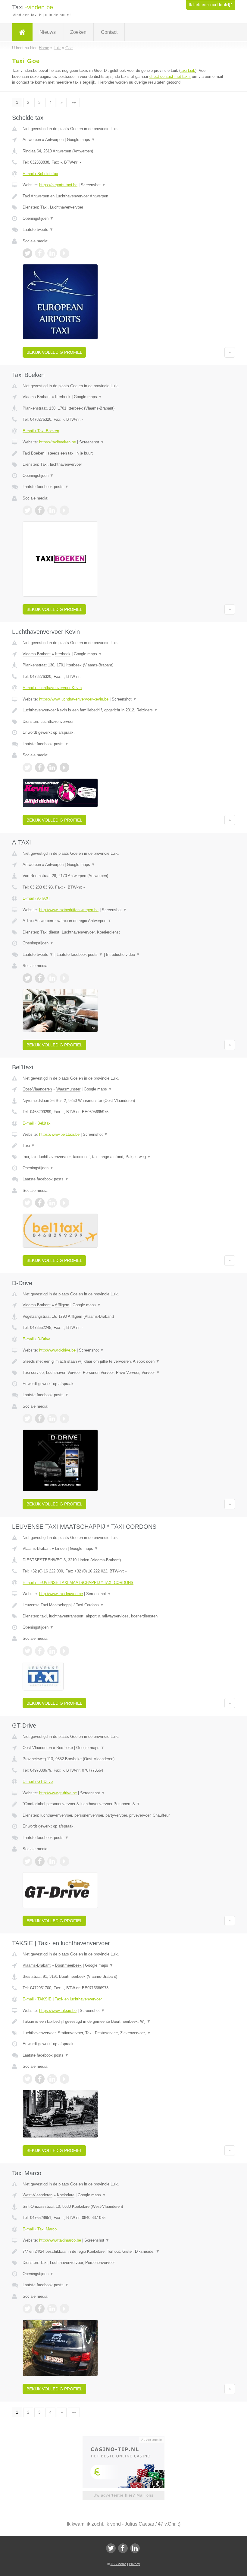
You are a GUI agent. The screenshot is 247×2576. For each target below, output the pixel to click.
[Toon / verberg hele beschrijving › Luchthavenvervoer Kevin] (123, 710)
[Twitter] (111, 2548)
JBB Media (118, 2564)
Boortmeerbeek (68, 1965)
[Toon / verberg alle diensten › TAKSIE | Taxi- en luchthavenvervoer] (123, 2033)
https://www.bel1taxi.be (59, 1134)
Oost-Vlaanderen (37, 1089)
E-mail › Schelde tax (40, 174)
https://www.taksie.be (58, 2011)
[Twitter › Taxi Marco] (27, 2309)
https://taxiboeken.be (58, 442)
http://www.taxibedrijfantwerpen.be (69, 910)
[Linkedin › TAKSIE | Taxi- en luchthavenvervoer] (52, 2079)
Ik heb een (210, 5)
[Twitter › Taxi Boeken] (27, 510)
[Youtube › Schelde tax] (64, 253)
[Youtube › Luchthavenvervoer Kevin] (64, 768)
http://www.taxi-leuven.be (61, 1594)
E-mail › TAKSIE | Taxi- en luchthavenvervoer (62, 1999)
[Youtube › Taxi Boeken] (64, 510)
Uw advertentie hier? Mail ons (123, 2495)
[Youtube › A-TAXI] (64, 978)
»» (74, 102)
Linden (61, 1548)
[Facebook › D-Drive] (40, 1419)
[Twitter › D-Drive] (27, 1419)
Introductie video (123, 954)
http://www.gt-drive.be (58, 1793)
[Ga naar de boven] (230, 352)
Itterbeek (63, 397)
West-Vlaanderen (38, 2195)
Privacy (134, 2564)
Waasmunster (68, 1089)
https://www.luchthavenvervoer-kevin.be (74, 699)
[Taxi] (22, 32)
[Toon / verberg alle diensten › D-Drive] (123, 1373)
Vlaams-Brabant (37, 397)
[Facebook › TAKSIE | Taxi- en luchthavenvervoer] (40, 2079)
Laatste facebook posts (46, 487)
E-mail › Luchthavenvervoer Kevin (52, 688)
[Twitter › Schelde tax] (27, 253)
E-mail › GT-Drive (38, 1781)
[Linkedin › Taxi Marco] (52, 2309)
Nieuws (48, 32)
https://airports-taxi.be (58, 185)
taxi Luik (188, 70)
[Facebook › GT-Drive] (40, 1861)
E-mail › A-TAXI (36, 898)
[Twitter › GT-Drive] (27, 1861)
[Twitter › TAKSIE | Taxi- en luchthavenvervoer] (27, 2079)
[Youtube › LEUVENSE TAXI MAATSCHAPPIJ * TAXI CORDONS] (64, 1651)
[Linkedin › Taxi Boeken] (52, 510)
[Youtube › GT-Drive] (64, 1861)
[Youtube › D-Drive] (64, 1419)
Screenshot (93, 185)
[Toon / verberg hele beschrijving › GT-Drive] (123, 1804)
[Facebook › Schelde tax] (40, 253)
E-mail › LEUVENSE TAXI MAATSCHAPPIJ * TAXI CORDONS (78, 1583)
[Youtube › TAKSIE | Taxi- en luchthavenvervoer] (64, 2079)
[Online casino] (128, 2439)
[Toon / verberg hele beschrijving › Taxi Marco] (123, 2252)
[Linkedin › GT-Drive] (52, 1861)
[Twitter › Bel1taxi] (27, 1203)
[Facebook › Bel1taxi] (40, 1203)
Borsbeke (65, 1748)
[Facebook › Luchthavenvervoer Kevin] (40, 768)
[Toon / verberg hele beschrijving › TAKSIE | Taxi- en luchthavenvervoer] (123, 2022)
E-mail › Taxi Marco (40, 2229)
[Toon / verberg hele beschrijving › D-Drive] (123, 1361)
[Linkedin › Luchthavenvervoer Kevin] (52, 768)
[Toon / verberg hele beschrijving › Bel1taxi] (123, 1146)
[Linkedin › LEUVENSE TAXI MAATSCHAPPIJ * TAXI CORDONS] (52, 1651)
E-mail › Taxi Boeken (41, 431)
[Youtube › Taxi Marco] (64, 2309)
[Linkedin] (135, 2548)
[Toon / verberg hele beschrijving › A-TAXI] (123, 921)
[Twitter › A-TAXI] (27, 978)
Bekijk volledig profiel (54, 352)
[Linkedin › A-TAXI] (52, 978)
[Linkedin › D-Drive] (52, 1419)
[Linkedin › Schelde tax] (52, 253)
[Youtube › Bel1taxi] (64, 1203)
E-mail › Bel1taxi (37, 1123)
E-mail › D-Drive (36, 1339)
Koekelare (66, 2195)
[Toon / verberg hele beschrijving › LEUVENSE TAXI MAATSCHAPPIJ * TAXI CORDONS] (123, 1605)
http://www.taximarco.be (60, 2240)
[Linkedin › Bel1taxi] (52, 1203)
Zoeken (78, 32)
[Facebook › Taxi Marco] (40, 2309)
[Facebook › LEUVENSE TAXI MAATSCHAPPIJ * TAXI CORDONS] (40, 1651)
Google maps (81, 140)
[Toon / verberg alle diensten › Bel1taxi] (123, 1157)
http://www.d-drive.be (57, 1350)
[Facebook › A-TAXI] (40, 978)
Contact (109, 32)
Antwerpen (32, 140)
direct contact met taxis (170, 77)
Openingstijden (38, 218)
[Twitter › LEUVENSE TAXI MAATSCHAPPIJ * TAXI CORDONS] (27, 1651)
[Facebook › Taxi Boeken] (40, 510)
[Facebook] (123, 2548)
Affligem (62, 1305)
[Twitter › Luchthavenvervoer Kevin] (27, 768)
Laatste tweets (38, 230)
